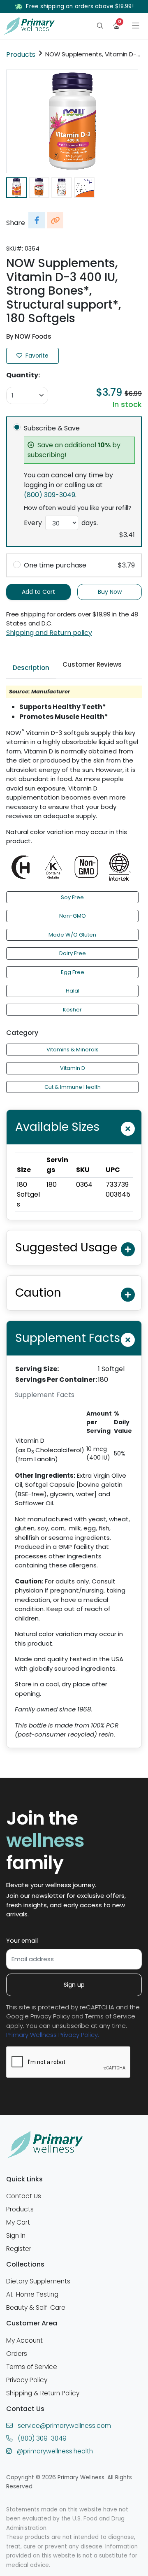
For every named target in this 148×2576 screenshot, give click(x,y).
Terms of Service (32, 2367)
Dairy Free (73, 953)
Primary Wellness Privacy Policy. (53, 2035)
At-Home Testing (32, 2294)
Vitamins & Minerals (73, 1050)
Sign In (16, 2235)
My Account (24, 2340)
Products (21, 55)
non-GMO (73, 916)
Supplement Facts (68, 1338)
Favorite (36, 356)
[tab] (31, 668)
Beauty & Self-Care (36, 2307)
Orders (17, 2354)
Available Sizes (57, 1127)
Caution (38, 1293)
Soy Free (72, 897)
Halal (73, 991)
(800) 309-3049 (50, 495)
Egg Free (73, 972)
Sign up (74, 1985)
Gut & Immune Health (73, 1087)
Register (19, 2249)
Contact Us (24, 2196)
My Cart (18, 2222)
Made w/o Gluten (72, 935)
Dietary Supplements (38, 2281)
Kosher (72, 1010)
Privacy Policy (27, 2380)
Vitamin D (73, 1068)
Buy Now (110, 592)
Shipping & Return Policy (43, 2393)
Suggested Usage (66, 1247)
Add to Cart (38, 592)
